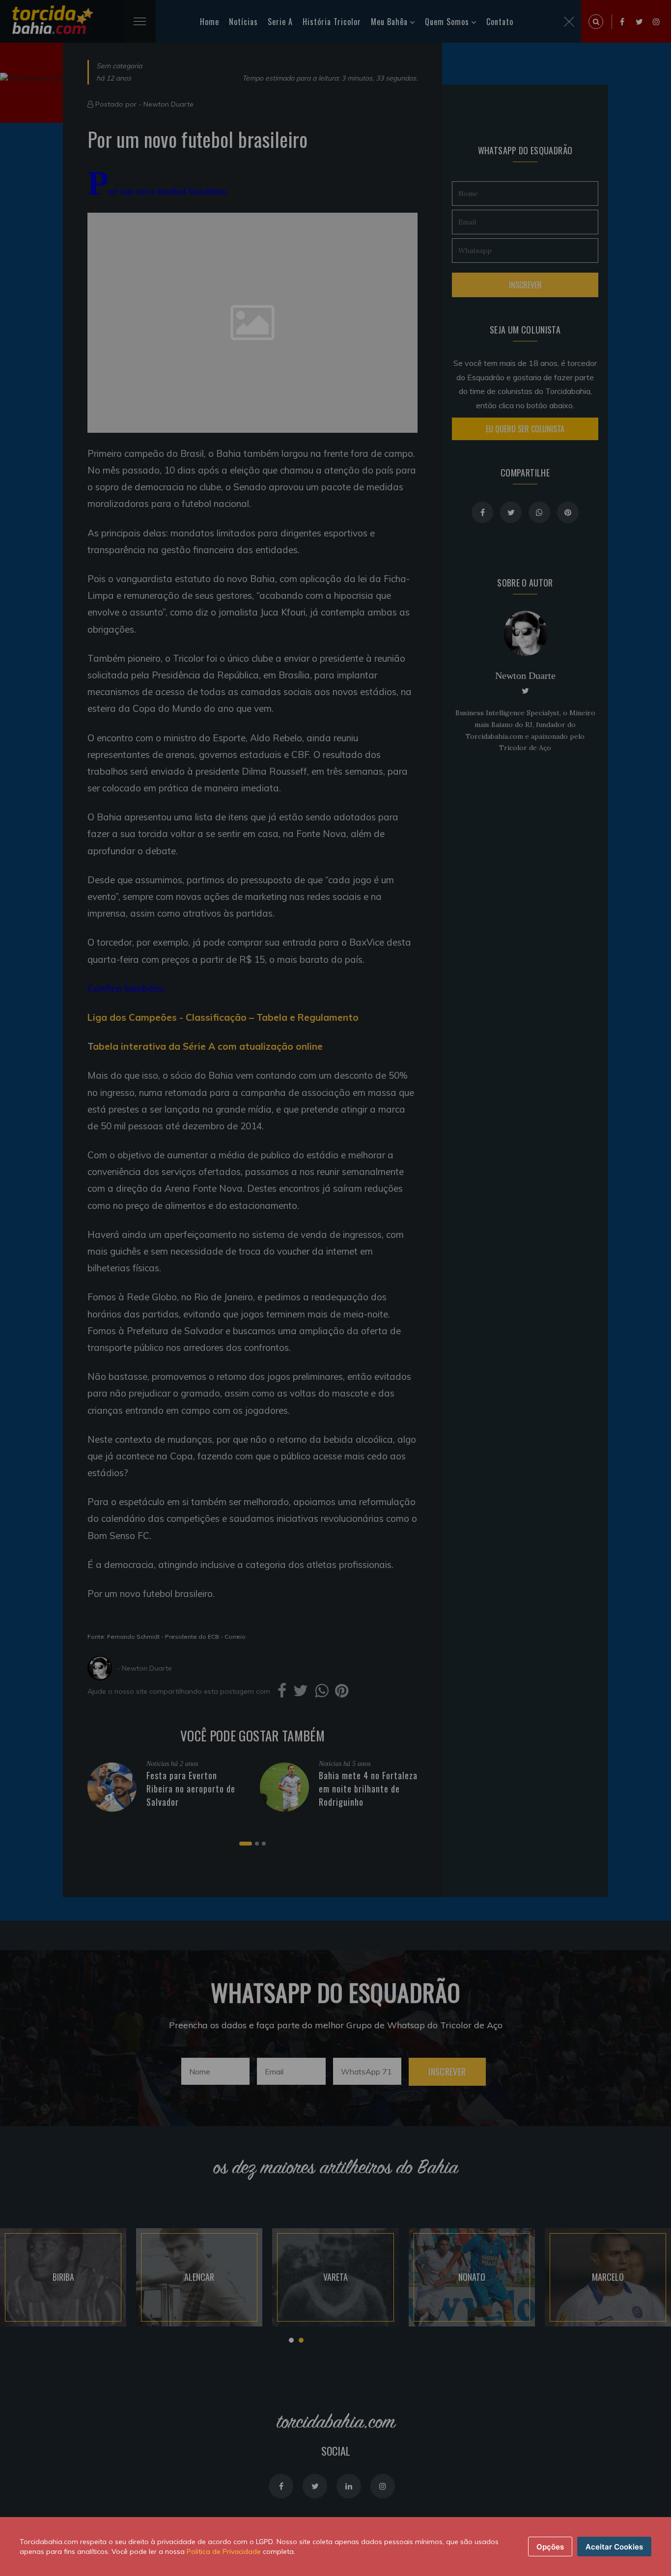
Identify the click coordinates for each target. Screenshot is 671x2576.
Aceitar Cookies (614, 2547)
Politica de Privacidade (224, 2551)
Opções (550, 2547)
